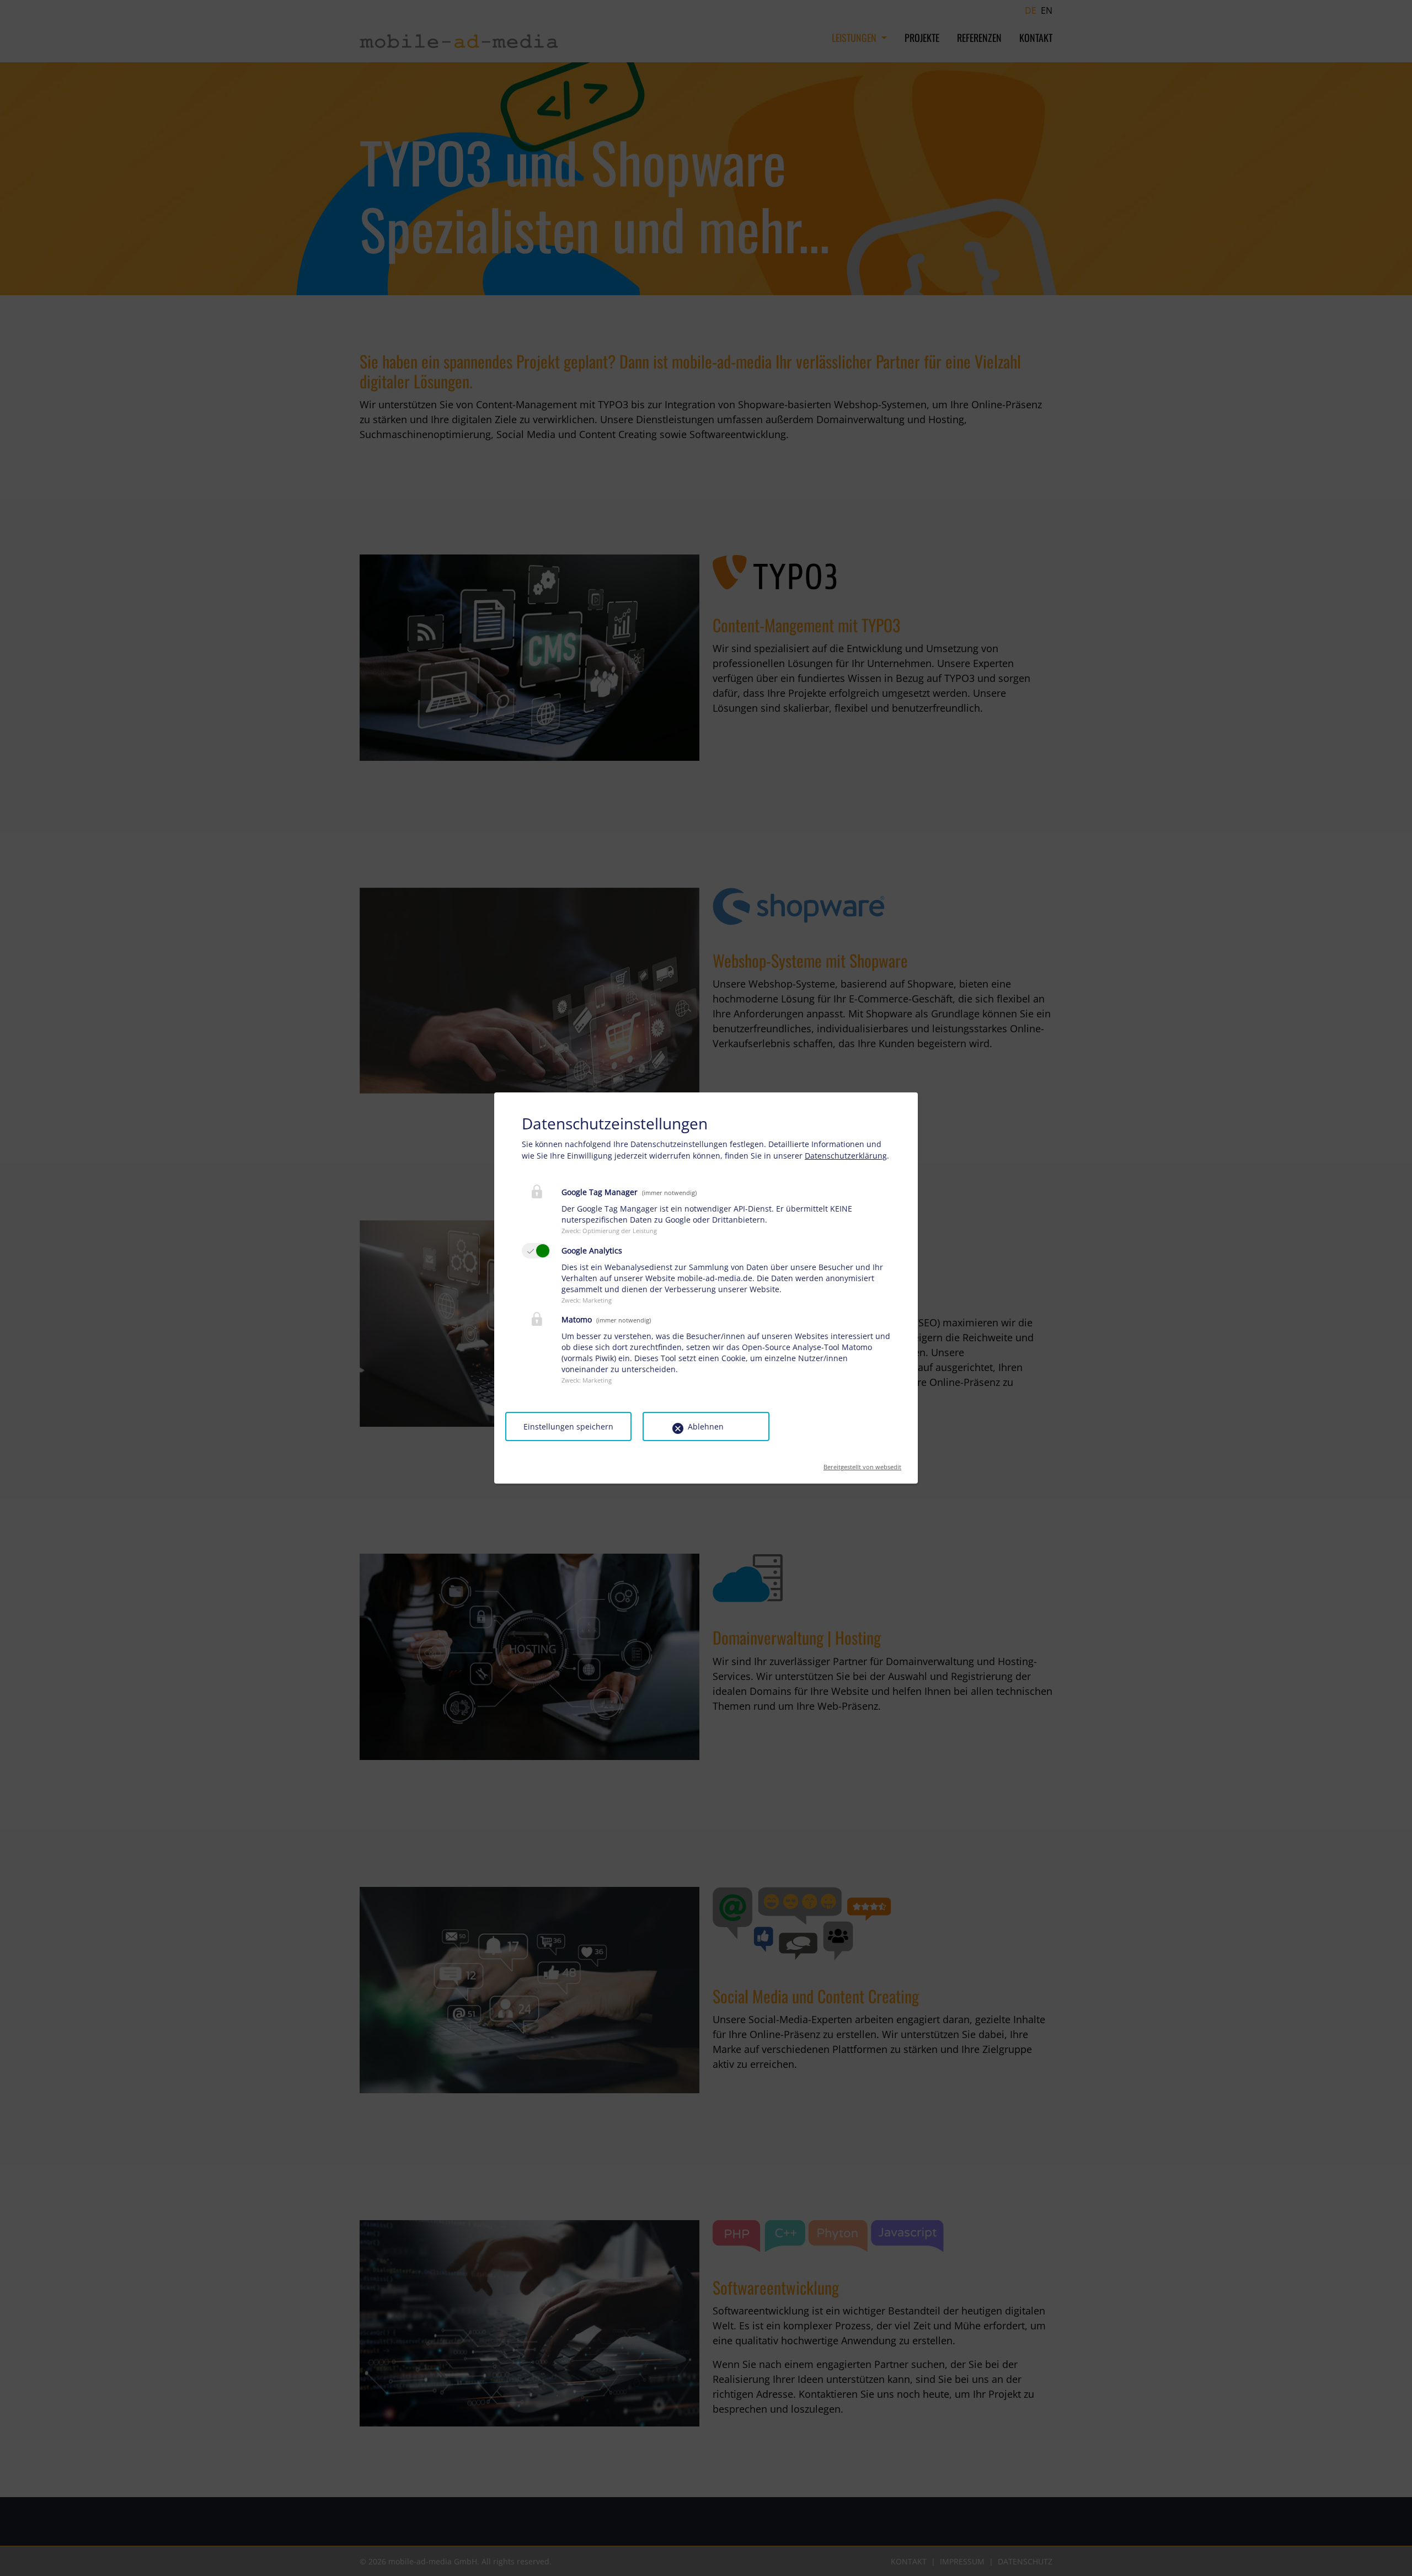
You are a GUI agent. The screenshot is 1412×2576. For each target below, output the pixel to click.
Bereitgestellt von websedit (862, 1463)
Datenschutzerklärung (846, 1156)
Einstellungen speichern (568, 1426)
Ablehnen (706, 1426)
